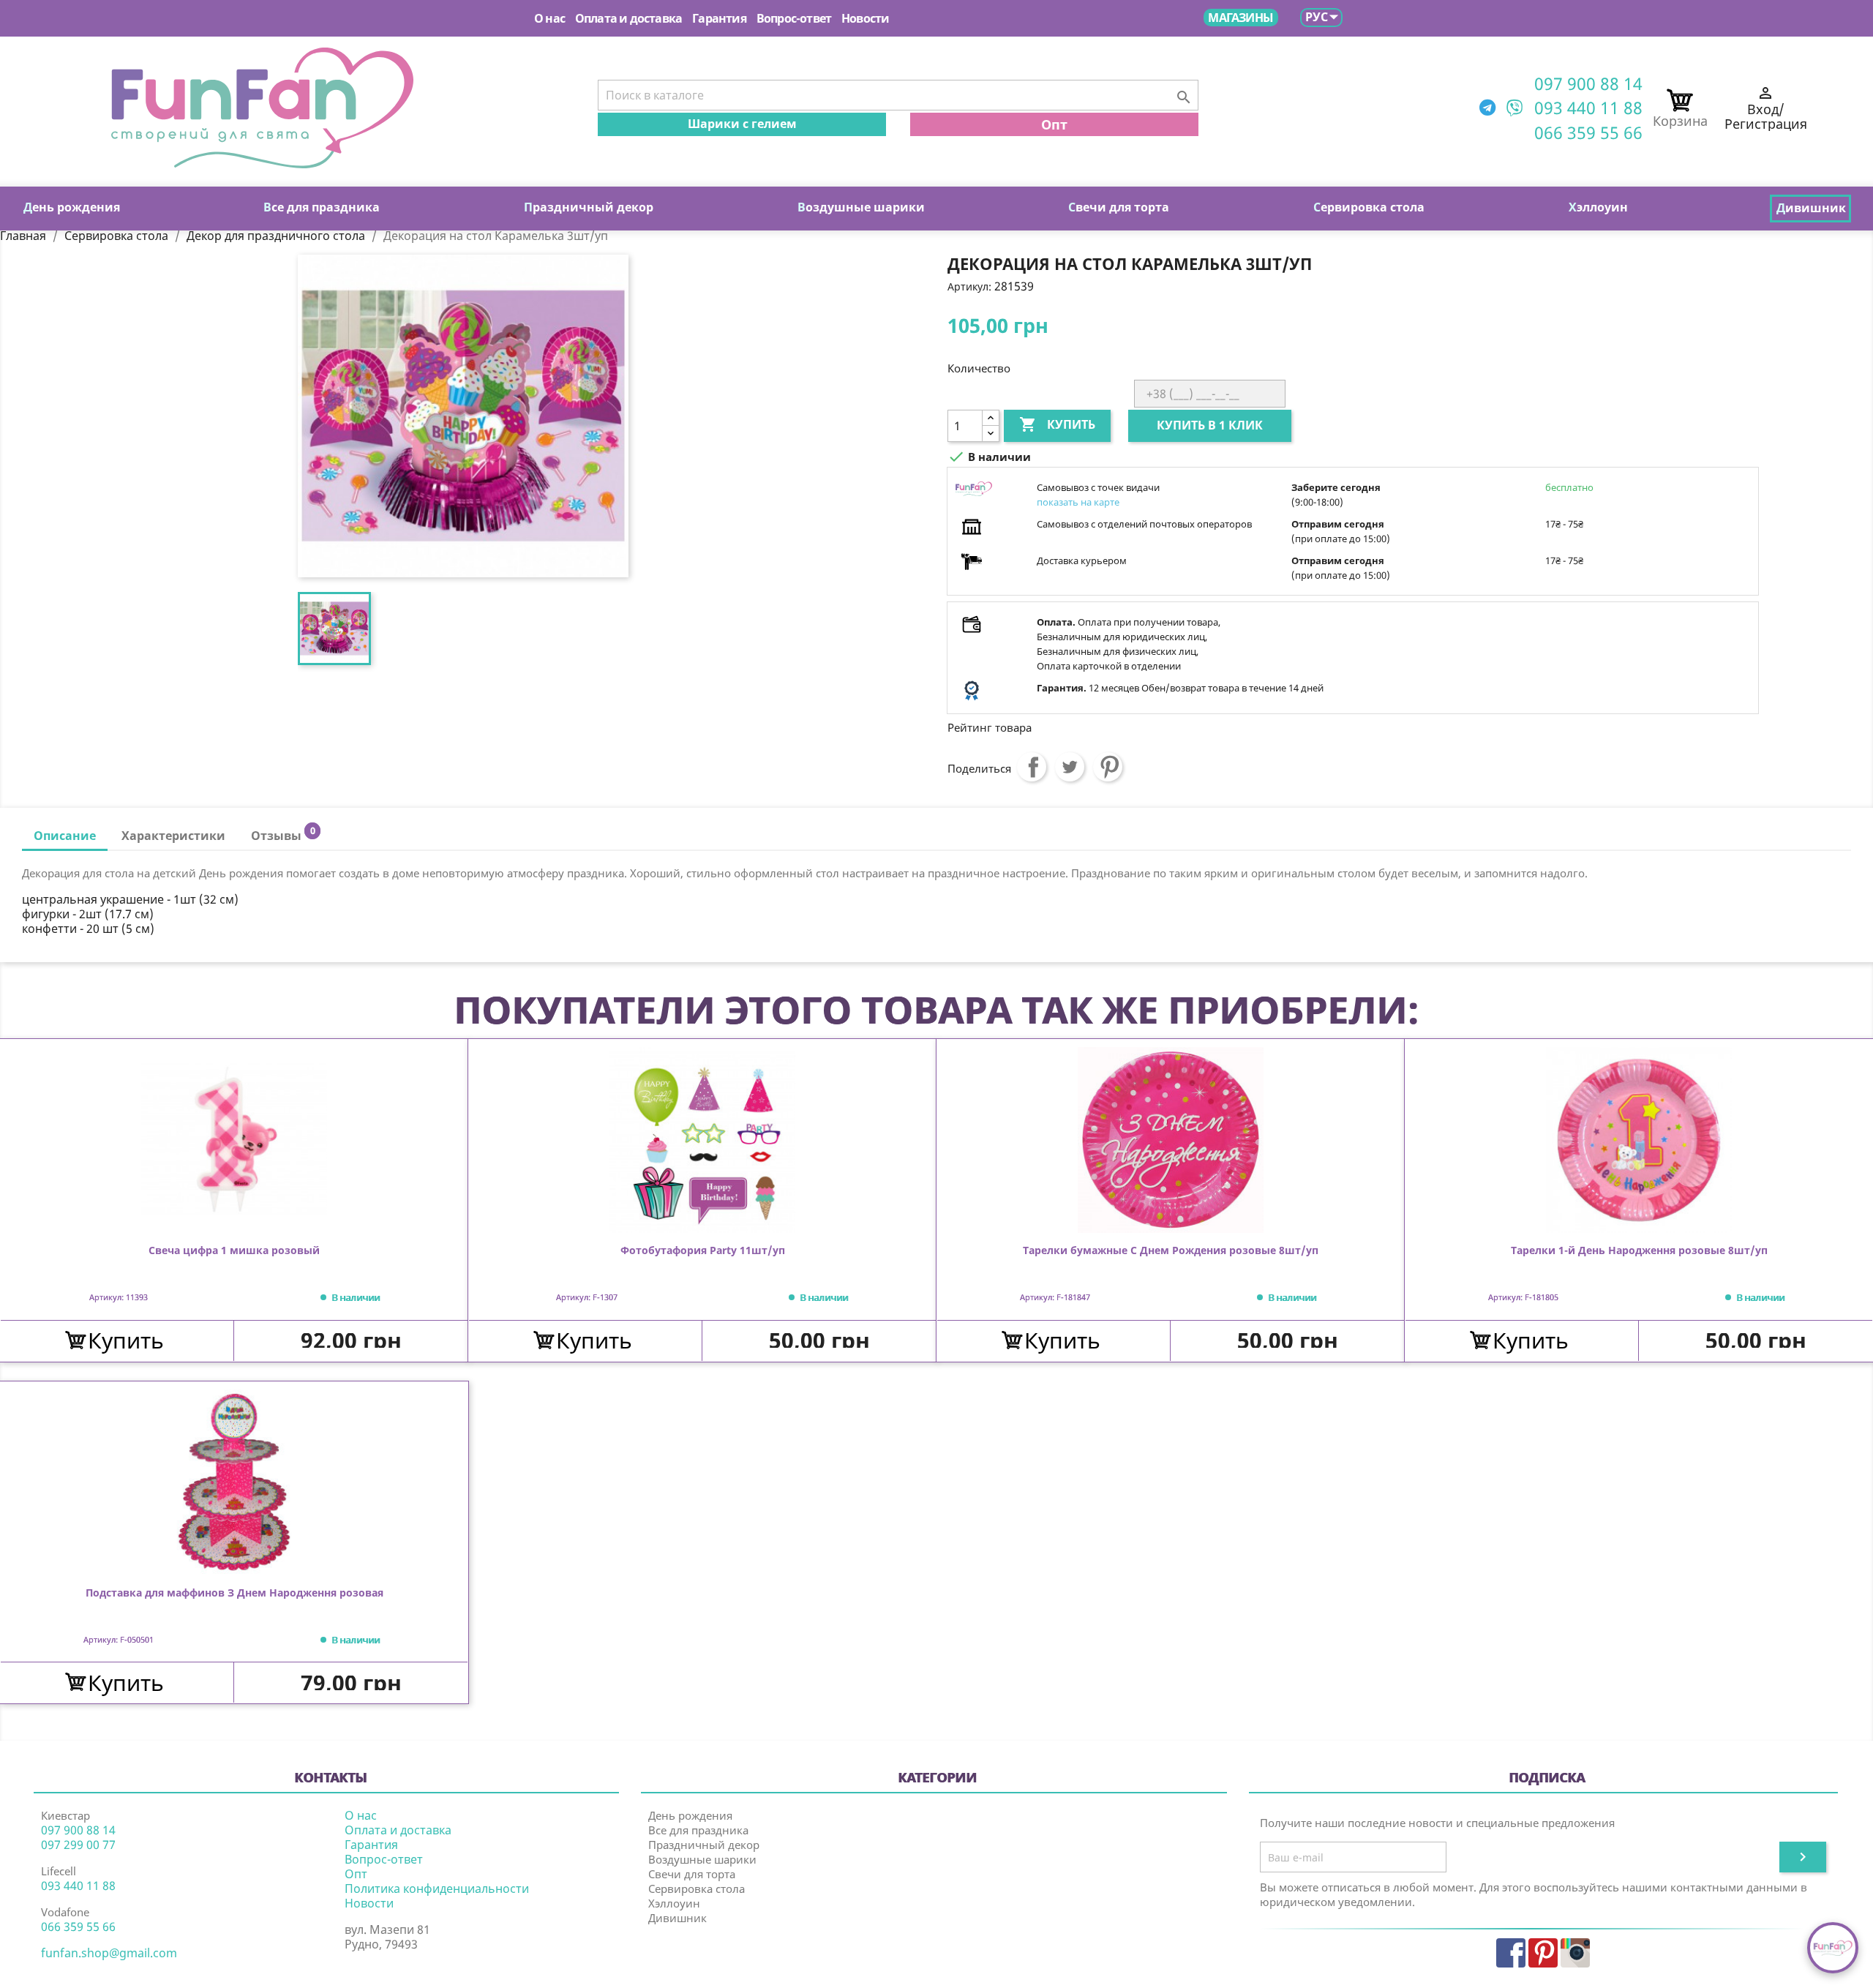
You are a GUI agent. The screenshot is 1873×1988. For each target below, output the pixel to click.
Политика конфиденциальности (437, 1888)
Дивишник (677, 1918)
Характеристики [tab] (173, 836)
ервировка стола (1369, 207)
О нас (549, 18)
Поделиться (1032, 767)
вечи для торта (1119, 207)
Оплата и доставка (628, 18)
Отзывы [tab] (283, 834)
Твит (1070, 767)
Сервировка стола (697, 1888)
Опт (1054, 124)
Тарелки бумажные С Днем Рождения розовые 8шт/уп (1171, 1251)
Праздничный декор (704, 1845)
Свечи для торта (692, 1874)
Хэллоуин (674, 1903)
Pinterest (1108, 767)
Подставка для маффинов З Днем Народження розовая (234, 1593)
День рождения (690, 1815)
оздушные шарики (861, 207)
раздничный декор (589, 207)
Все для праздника (698, 1830)
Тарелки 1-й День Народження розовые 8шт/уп (1639, 1251)
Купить (1057, 424)
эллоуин (1598, 207)
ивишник (1811, 208)
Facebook (1511, 1953)
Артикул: (969, 286)
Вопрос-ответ (794, 18)
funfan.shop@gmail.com (109, 1953)
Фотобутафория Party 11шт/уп (703, 1251)
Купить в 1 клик (1210, 425)
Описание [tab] (65, 836)
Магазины (1240, 18)
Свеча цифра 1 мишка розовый (234, 1251)
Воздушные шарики (702, 1859)
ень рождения (72, 207)
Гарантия (719, 18)
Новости (865, 18)
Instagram (1575, 1953)
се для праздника (322, 207)
